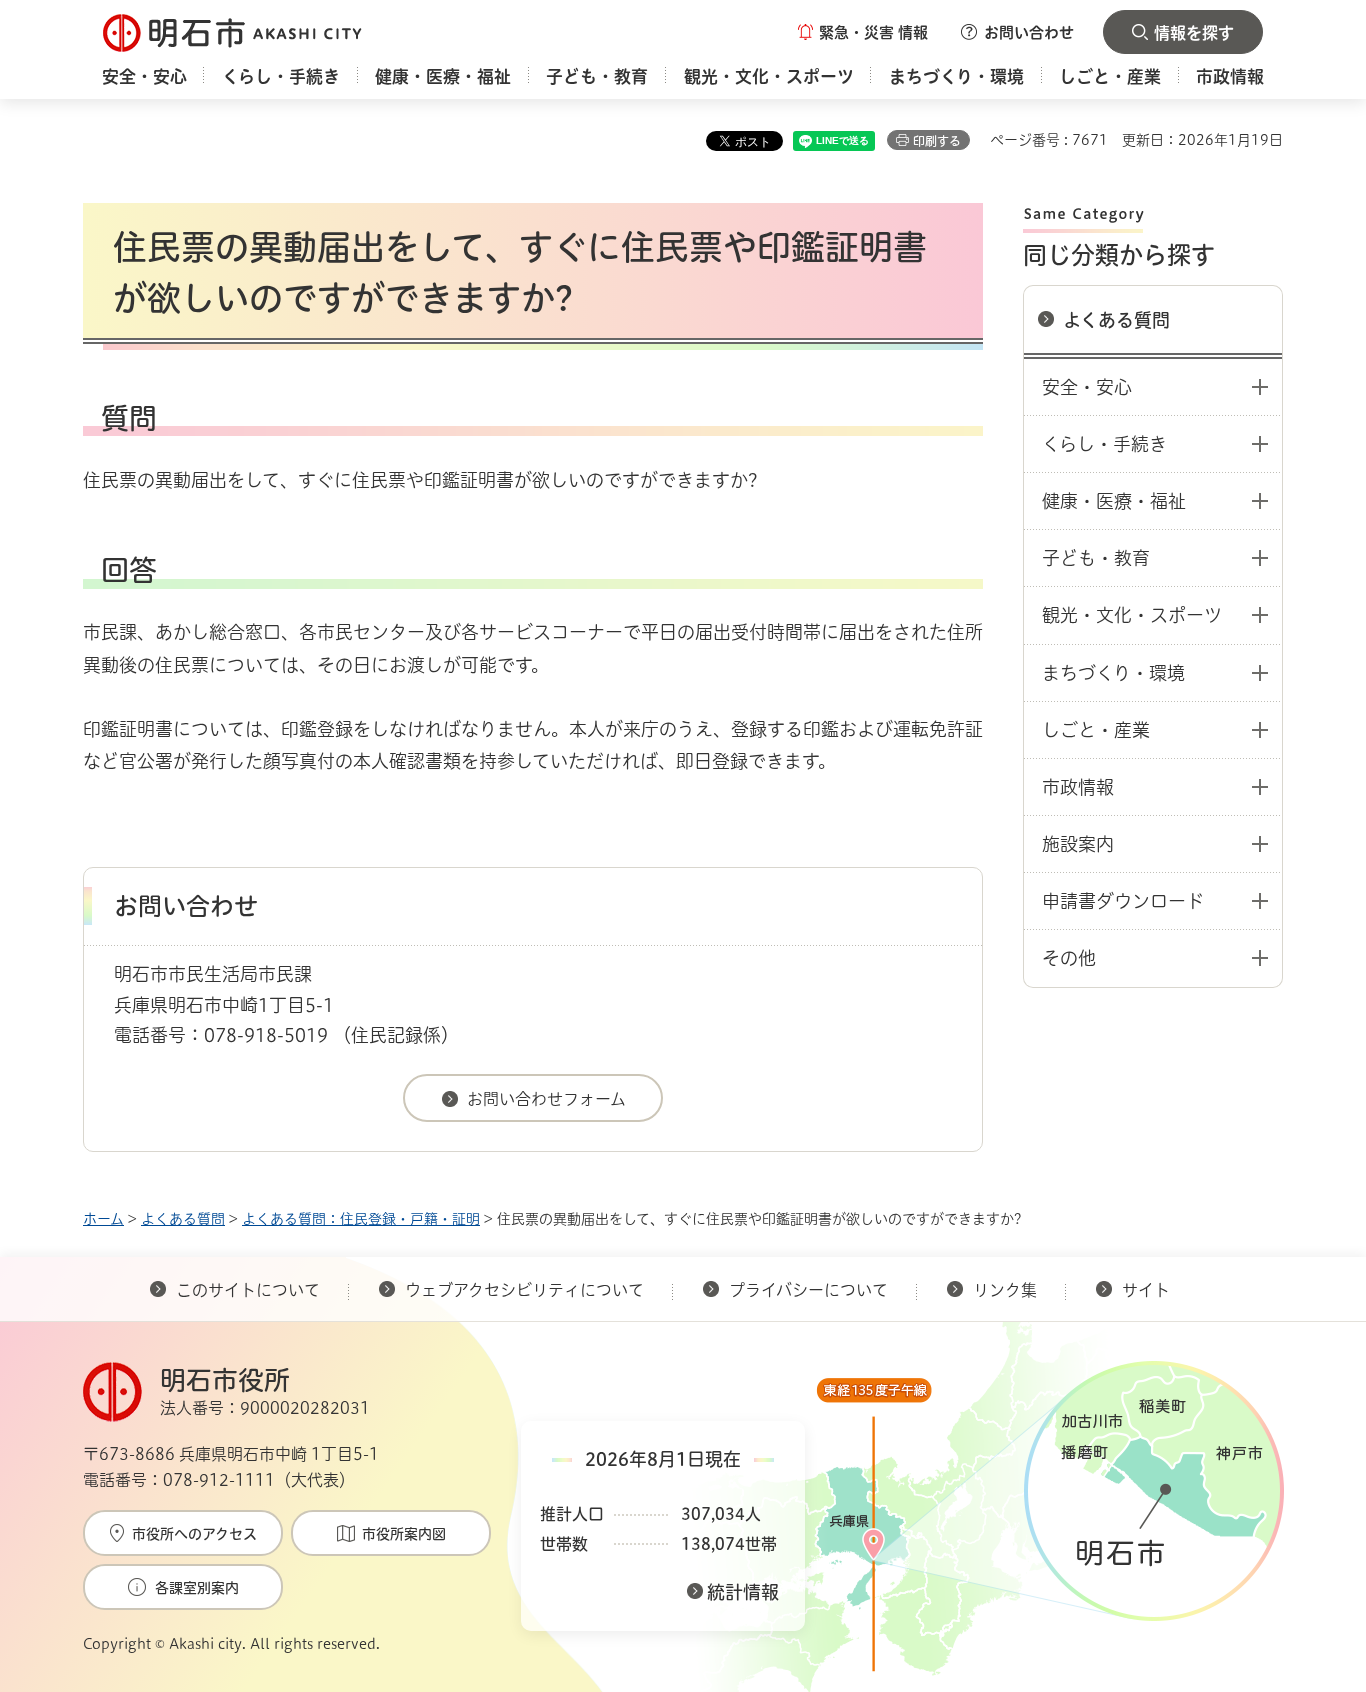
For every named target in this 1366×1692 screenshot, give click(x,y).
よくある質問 (1116, 320)
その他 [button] (1069, 958)
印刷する (937, 141)
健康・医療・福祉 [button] (1114, 501)
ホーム (103, 1219)
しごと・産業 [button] (1096, 730)
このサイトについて (248, 1290)
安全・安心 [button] (1087, 387)
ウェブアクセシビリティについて (524, 1290)
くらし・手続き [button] (1104, 444)
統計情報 (743, 1592)
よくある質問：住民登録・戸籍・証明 (361, 1219)
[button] (863, 32)
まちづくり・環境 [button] (1113, 673)
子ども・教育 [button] (1096, 558)
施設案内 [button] (1078, 844)
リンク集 (1005, 1290)
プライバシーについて (808, 1290)
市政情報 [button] (1078, 787)
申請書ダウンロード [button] (1123, 901)
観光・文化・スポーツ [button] (1132, 615)
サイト (1148, 1290)
